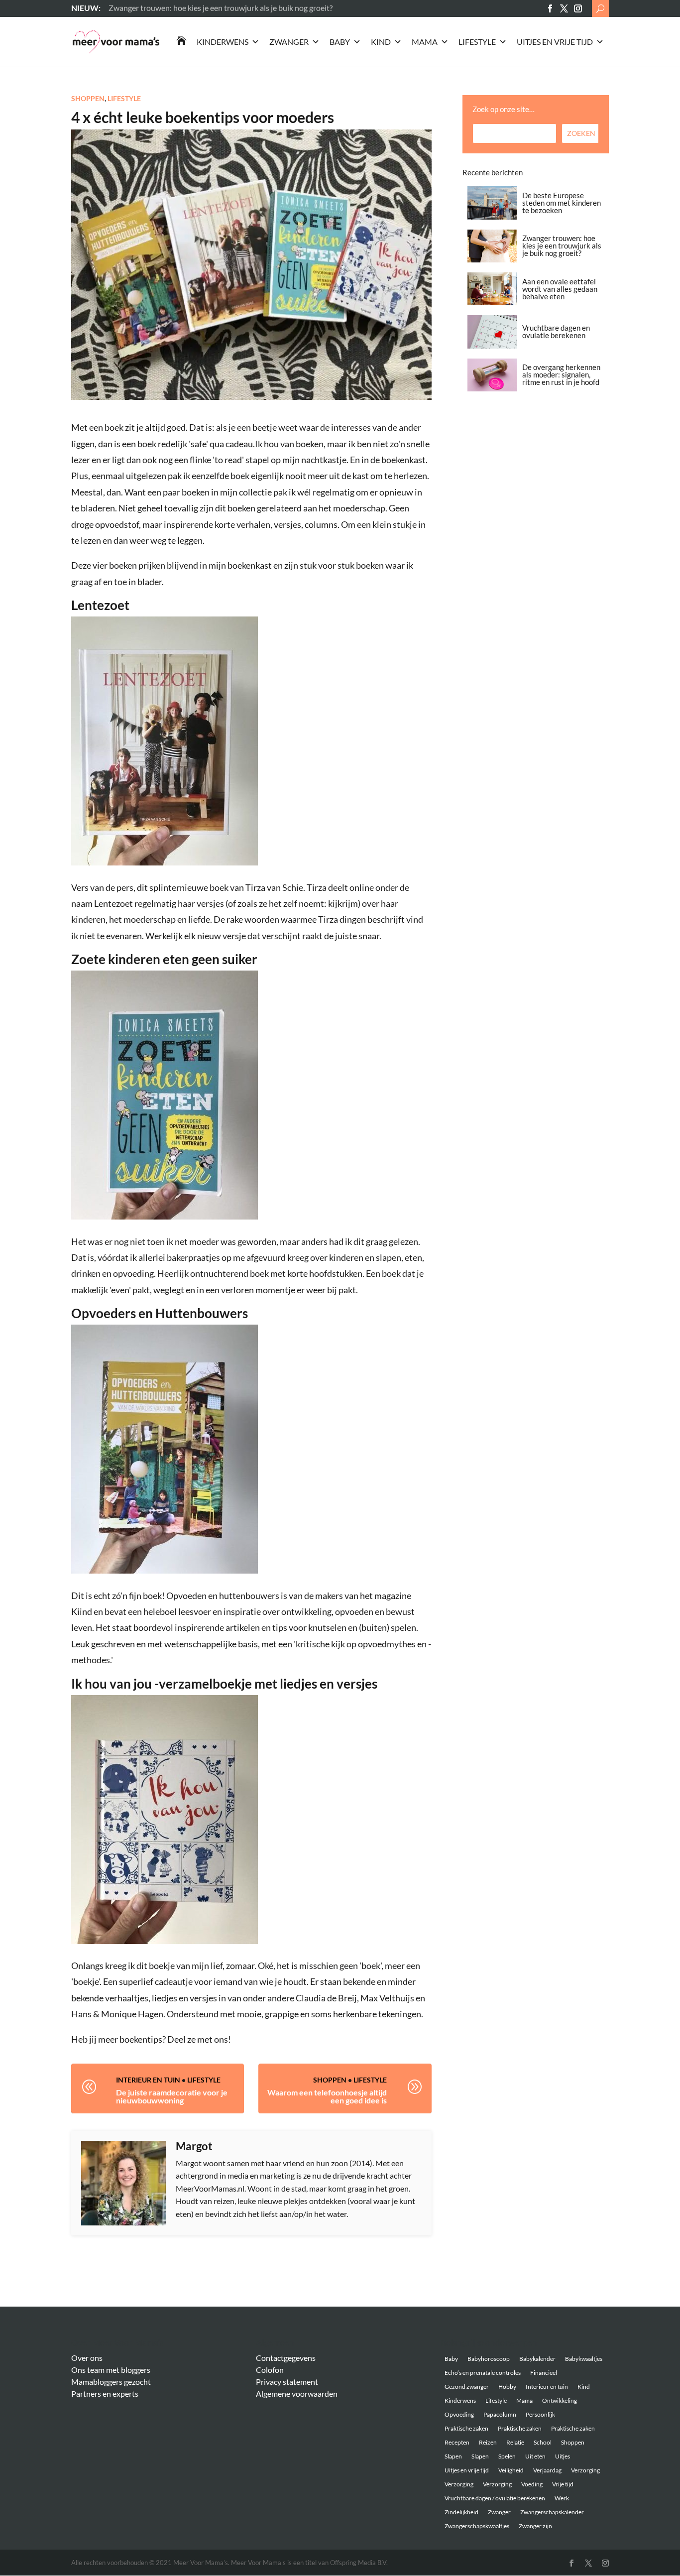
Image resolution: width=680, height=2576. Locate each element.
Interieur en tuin (148, 2080)
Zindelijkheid (461, 2512)
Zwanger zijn (535, 2526)
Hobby (507, 2387)
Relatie (515, 2442)
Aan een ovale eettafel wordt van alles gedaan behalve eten (560, 289)
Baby (340, 42)
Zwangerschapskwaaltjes (477, 2526)
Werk (562, 2498)
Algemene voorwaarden (297, 2393)
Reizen (488, 2442)
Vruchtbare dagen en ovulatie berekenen (556, 331)
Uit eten (535, 2456)
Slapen (453, 2456)
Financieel (544, 2373)
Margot (194, 2146)
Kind (381, 42)
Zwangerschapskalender (552, 2512)
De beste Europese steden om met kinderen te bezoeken (562, 203)
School (543, 2442)
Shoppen (88, 98)
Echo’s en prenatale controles (483, 2373)
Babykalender (537, 2359)
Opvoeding (459, 2414)
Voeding (532, 2484)
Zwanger (289, 42)
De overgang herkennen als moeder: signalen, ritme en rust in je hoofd (561, 374)
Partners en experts (105, 2393)
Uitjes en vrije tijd (555, 42)
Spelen (507, 2456)
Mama (425, 42)
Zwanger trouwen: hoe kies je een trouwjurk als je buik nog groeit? (562, 245)
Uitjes (563, 2456)
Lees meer (126, 8)
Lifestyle (477, 42)
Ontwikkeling (560, 2400)
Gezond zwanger (467, 2387)
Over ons (87, 2358)
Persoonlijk (540, 2414)
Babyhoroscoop (489, 2359)
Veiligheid (511, 2470)
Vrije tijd (563, 2484)
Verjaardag (547, 2470)
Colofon (270, 2370)
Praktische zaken (466, 2428)
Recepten (457, 2442)
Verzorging (585, 2470)
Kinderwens (223, 42)
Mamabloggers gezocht (111, 2382)
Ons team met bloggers (111, 2370)
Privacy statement (287, 2382)
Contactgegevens (286, 2358)
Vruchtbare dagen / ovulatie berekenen (495, 2498)
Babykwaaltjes (584, 2359)
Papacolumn (500, 2414)
